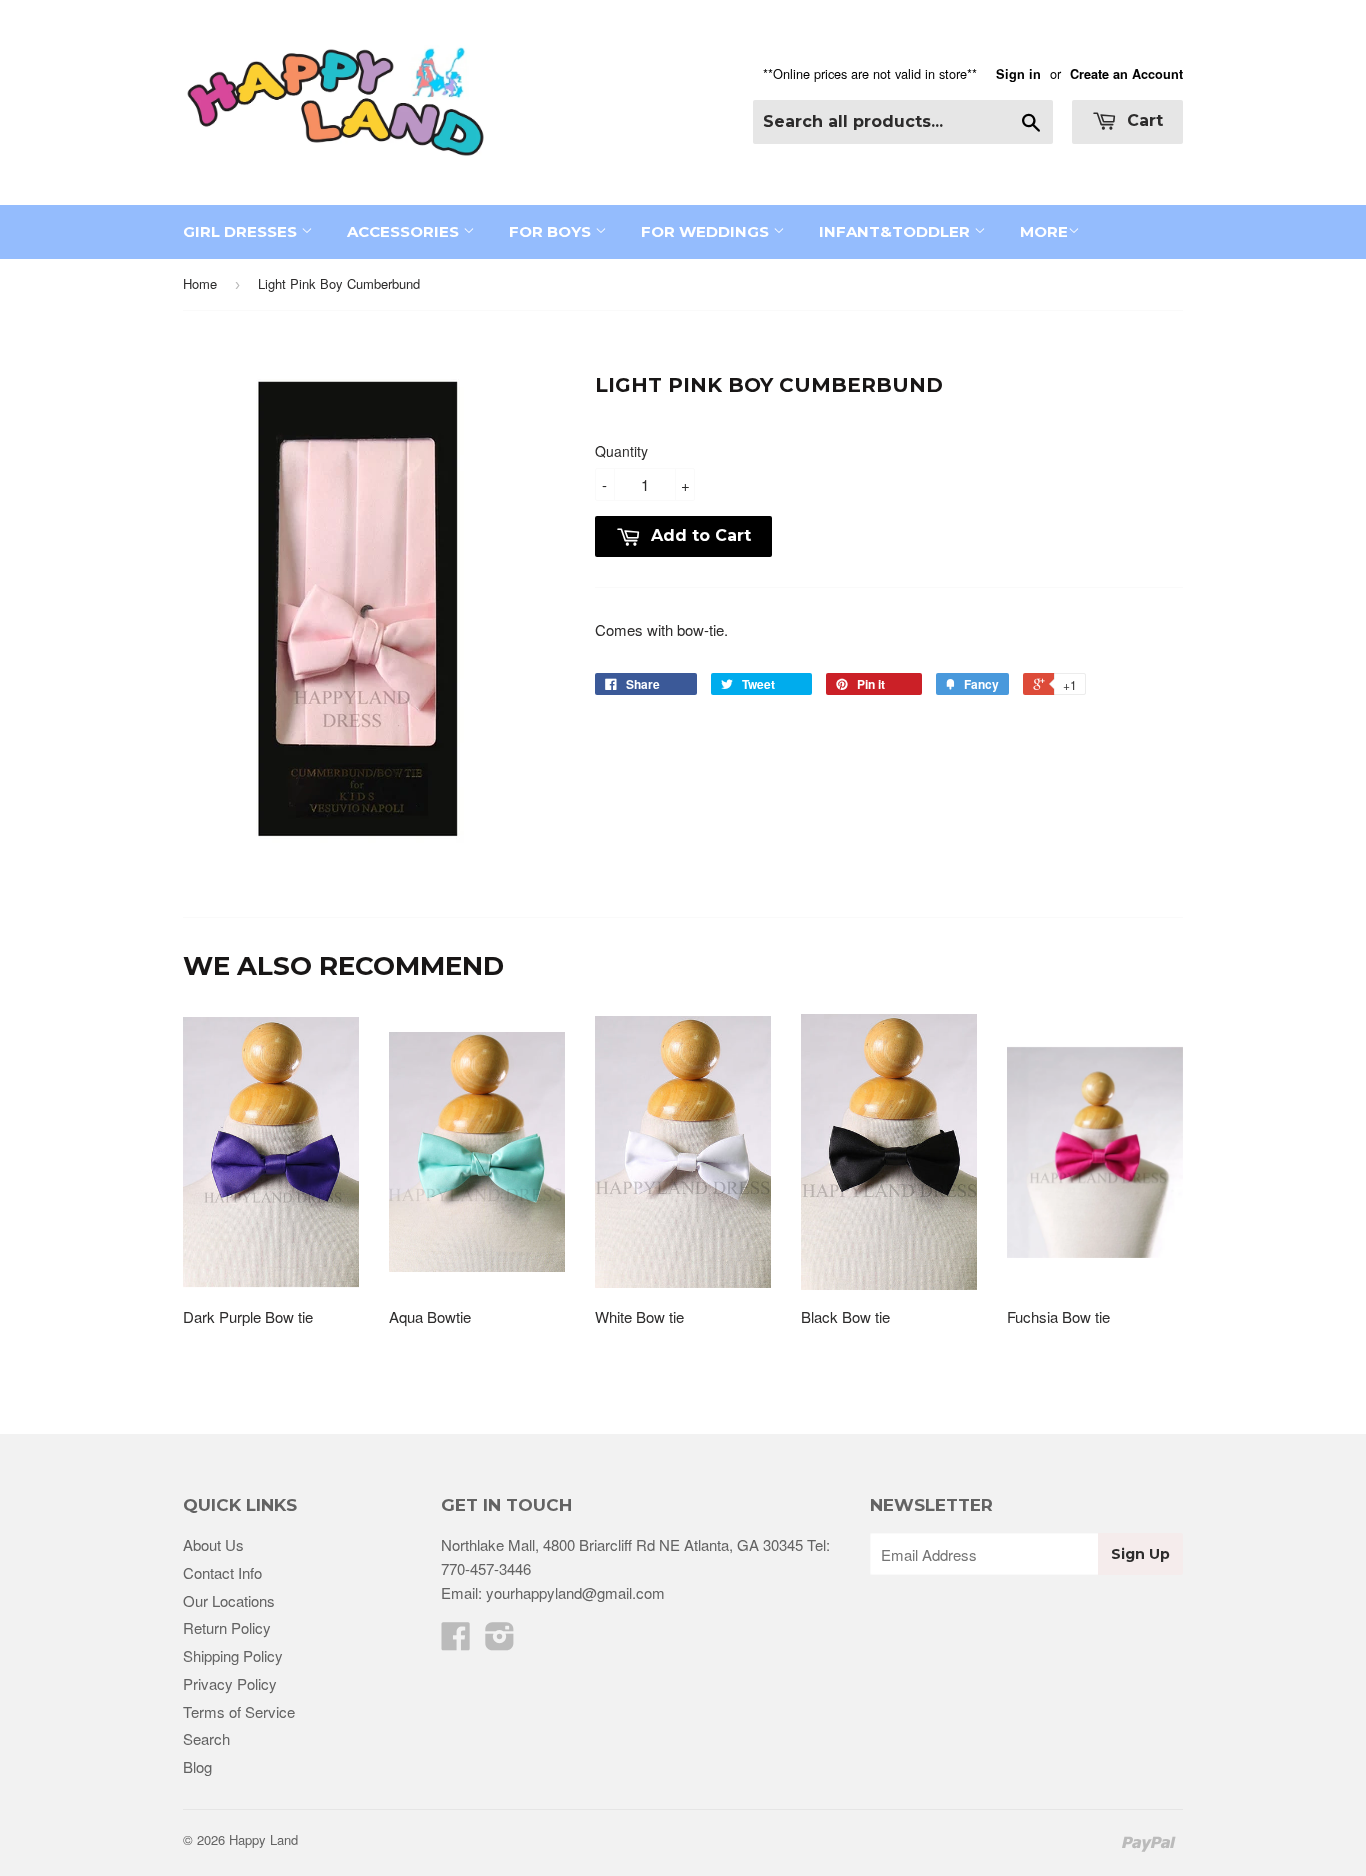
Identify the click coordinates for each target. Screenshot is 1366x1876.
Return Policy (227, 1627)
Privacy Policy (230, 1683)
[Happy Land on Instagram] (500, 1641)
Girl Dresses (242, 231)
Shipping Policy (233, 1655)
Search (206, 1738)
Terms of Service (239, 1711)
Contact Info (222, 1572)
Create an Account (1126, 74)
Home (200, 283)
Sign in (1018, 74)
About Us (213, 1544)
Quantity (621, 451)
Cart (1142, 120)
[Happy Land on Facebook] (456, 1641)
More (1044, 231)
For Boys (552, 231)
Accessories (405, 231)
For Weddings (707, 231)
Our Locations (229, 1600)
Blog (197, 1766)
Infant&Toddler (896, 231)
